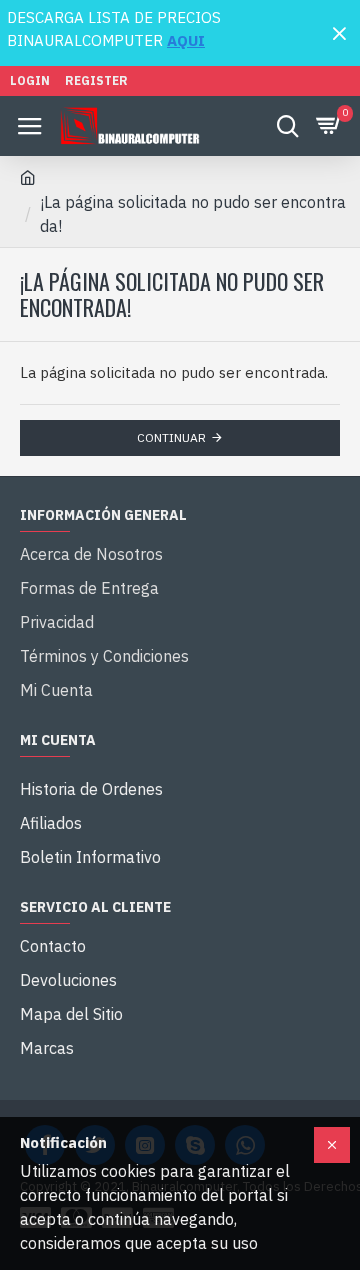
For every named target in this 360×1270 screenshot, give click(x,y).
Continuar (171, 437)
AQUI (186, 40)
